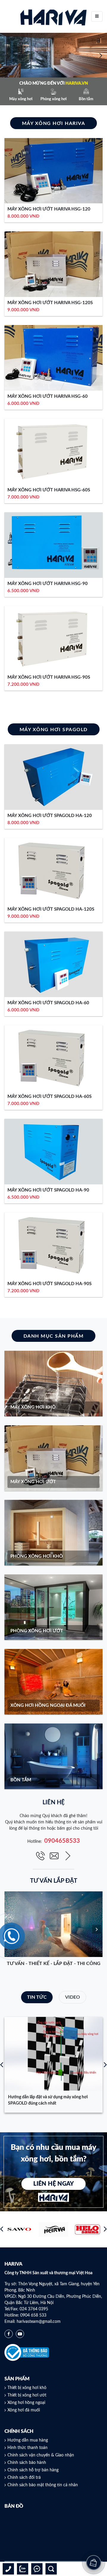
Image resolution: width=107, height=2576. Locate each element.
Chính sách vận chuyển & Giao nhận (41, 2455)
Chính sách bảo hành (27, 2463)
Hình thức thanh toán (27, 2448)
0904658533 (62, 1841)
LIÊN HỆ (54, 1803)
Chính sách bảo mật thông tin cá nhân (43, 2485)
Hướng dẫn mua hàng (28, 2440)
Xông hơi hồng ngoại (26, 2403)
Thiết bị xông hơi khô (27, 2388)
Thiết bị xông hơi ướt (27, 2395)
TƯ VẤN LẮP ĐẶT (54, 1881)
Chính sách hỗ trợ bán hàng (33, 2470)
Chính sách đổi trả (24, 2478)
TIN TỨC (37, 1997)
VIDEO (73, 1997)
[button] (6, 55)
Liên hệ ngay (53, 2184)
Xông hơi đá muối (24, 2410)
